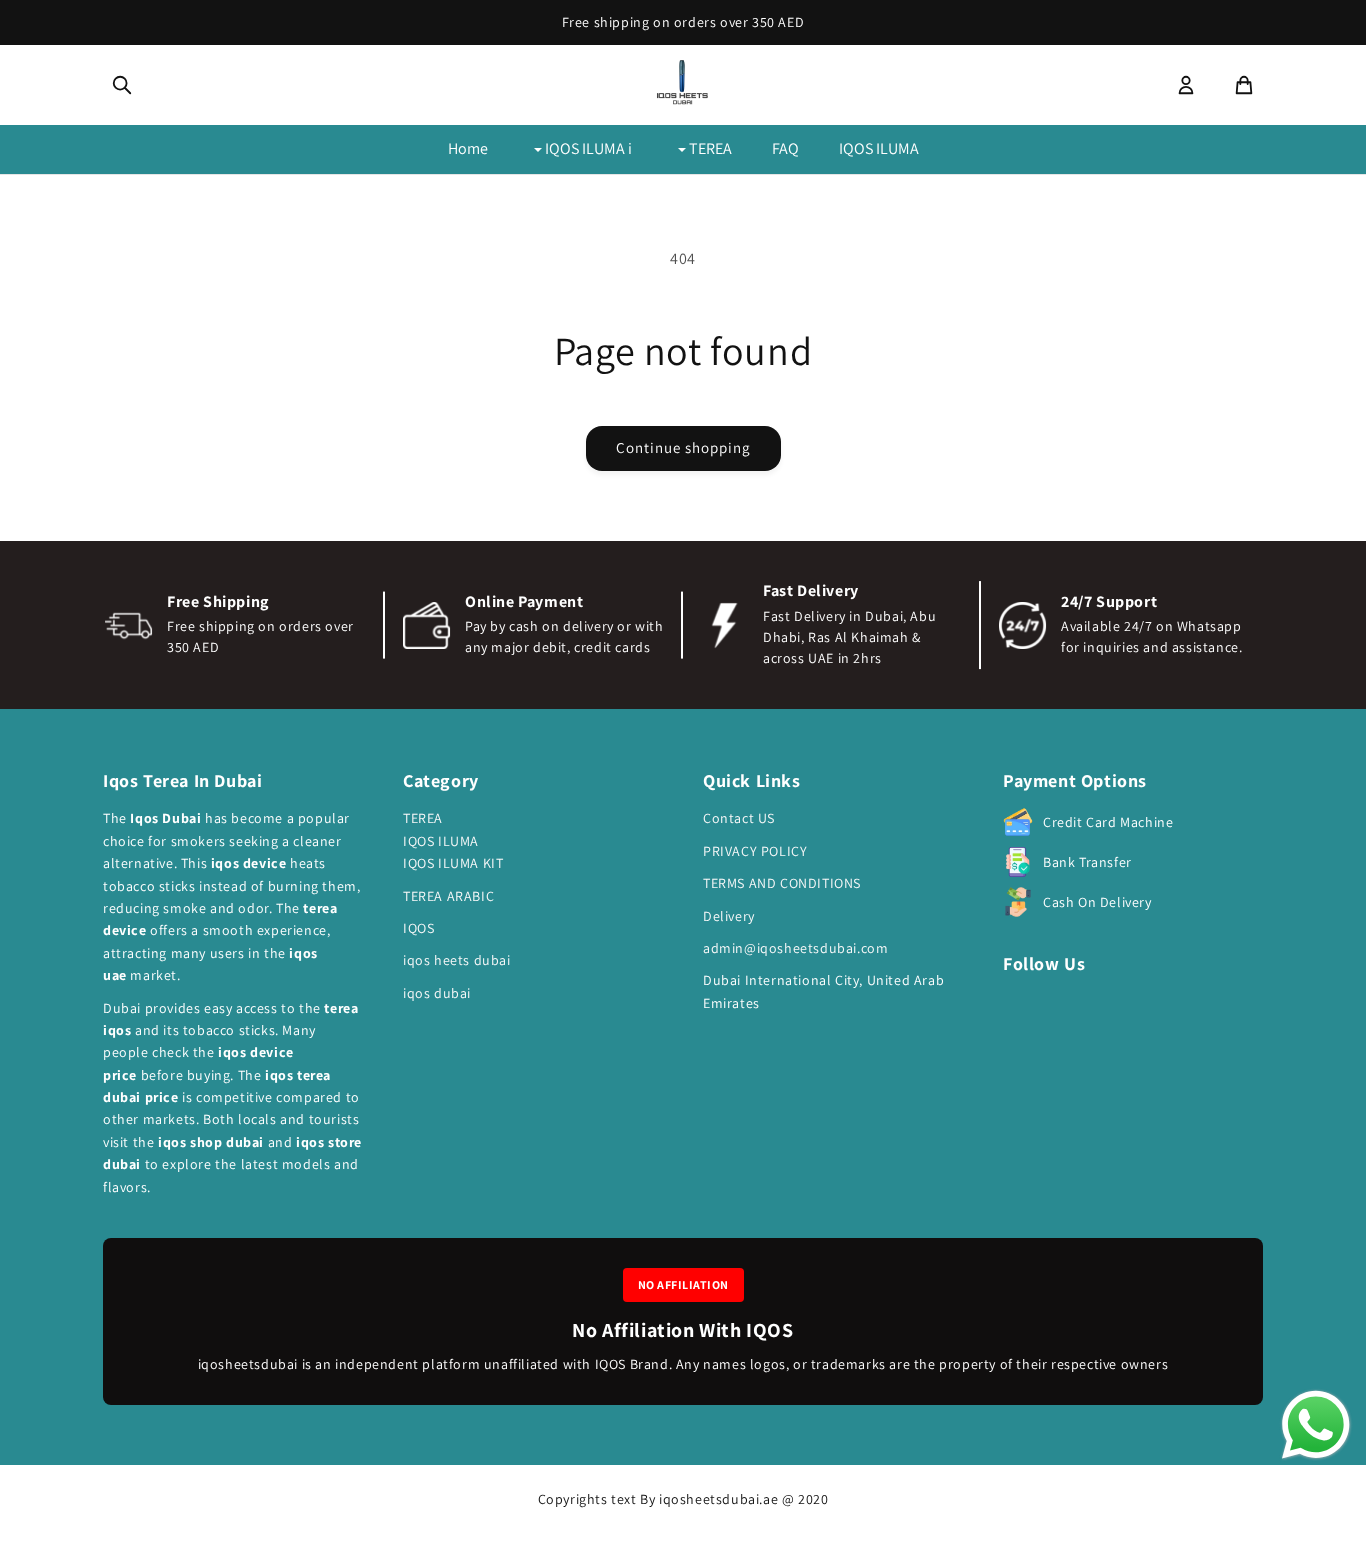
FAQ (785, 148)
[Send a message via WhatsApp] (1316, 1425)
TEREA (709, 148)
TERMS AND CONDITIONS (782, 883)
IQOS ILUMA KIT (453, 863)
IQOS (418, 928)
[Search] (122, 85)
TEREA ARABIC (448, 896)
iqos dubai (437, 993)
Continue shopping (683, 447)
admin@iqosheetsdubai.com (795, 948)
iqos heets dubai (457, 960)
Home (468, 148)
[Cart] (1244, 85)
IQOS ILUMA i (587, 148)
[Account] (1186, 85)
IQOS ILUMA (879, 148)
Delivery (729, 916)
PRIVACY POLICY (755, 851)
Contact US (739, 818)
